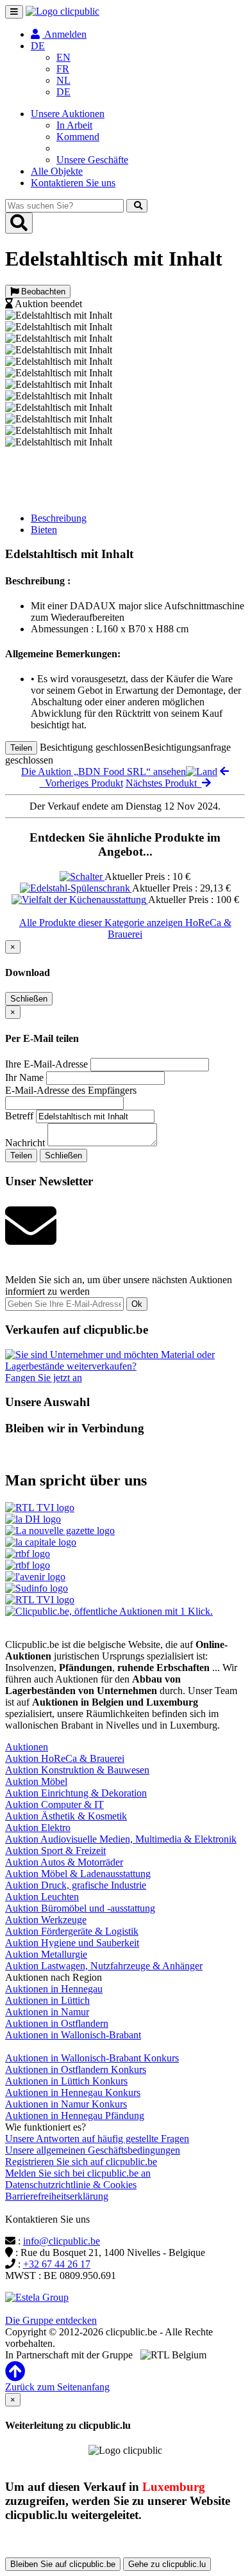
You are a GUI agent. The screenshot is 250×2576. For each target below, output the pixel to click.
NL (63, 80)
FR (63, 69)
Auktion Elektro (38, 1828)
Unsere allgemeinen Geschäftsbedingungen (93, 2150)
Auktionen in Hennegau (54, 1989)
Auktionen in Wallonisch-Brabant (73, 2035)
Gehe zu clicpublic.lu (167, 2564)
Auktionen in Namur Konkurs (66, 2104)
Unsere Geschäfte (92, 160)
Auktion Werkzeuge (46, 1920)
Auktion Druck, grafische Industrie (76, 1885)
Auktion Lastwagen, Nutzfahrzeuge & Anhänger (104, 1966)
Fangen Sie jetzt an (44, 1378)
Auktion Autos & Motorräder (64, 1862)
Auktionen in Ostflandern (57, 2023)
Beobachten (42, 292)
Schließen (29, 999)
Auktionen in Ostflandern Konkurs (76, 2069)
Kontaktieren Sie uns (73, 183)
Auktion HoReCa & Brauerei (65, 1758)
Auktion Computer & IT (54, 1804)
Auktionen (27, 1747)
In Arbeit (74, 125)
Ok (137, 1304)
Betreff (19, 1116)
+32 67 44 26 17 (57, 2264)
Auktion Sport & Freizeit (55, 1851)
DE (63, 92)
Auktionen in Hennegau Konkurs (73, 2092)
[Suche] (137, 206)
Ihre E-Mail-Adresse (46, 1064)
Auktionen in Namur (47, 2012)
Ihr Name (24, 1077)
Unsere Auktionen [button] (68, 114)
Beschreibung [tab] (59, 518)
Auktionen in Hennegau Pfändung (75, 2116)
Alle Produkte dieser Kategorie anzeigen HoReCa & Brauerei (125, 928)
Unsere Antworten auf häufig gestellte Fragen (97, 2139)
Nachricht (25, 1143)
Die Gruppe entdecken (51, 2320)
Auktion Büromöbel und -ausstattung (80, 1908)
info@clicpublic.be (62, 2241)
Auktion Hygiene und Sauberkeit (72, 1943)
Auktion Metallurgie (46, 1954)
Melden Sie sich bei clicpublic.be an (78, 2173)
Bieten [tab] (44, 530)
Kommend (78, 137)
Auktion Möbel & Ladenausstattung (78, 1874)
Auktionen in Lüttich (47, 2000)
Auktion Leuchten (42, 1897)
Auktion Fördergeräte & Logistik (72, 1931)
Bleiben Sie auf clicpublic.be (63, 2564)
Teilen (21, 748)
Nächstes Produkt (164, 783)
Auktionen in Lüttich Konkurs (66, 2081)
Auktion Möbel (36, 1781)
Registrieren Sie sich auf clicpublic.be (81, 2162)
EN (63, 57)
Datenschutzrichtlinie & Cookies (71, 2185)
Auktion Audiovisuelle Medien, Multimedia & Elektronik (121, 1839)
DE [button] (38, 46)
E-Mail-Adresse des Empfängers (71, 1090)
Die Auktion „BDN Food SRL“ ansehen (104, 772)
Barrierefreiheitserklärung (57, 2196)
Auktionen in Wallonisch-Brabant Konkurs (92, 2058)
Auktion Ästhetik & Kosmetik (66, 1816)
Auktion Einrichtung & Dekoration (76, 1793)
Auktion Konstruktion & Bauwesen (77, 1770)
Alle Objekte (57, 171)
